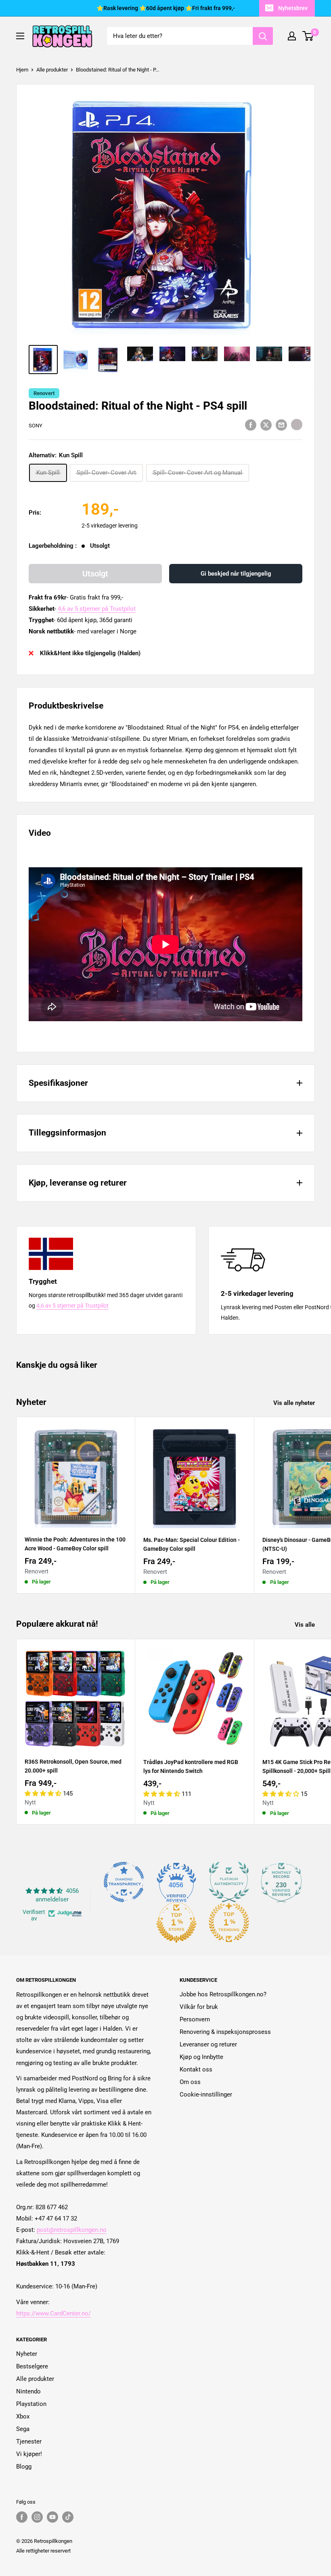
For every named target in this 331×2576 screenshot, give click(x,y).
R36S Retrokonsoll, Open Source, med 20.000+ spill (73, 1766)
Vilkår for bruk (199, 2007)
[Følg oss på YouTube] (52, 2517)
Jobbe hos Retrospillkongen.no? (223, 1994)
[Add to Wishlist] (297, 425)
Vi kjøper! (29, 2454)
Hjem (22, 70)
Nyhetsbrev (293, 8)
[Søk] (263, 36)
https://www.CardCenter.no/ (53, 2313)
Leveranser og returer (208, 2044)
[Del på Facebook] (251, 425)
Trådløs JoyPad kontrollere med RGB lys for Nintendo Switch (191, 1766)
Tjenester (29, 2441)
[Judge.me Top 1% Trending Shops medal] (229, 1922)
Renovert (44, 393)
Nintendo (28, 2391)
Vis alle (306, 1625)
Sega (23, 2429)
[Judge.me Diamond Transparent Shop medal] (124, 1882)
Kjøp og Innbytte (201, 2057)
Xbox (23, 2416)
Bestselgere (32, 2366)
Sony (36, 426)
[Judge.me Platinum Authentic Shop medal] (229, 1882)
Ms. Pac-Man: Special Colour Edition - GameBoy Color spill (192, 1544)
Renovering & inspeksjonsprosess (225, 2032)
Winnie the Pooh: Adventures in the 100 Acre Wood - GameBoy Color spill (75, 1544)
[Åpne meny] (20, 36)
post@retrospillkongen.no (72, 2230)
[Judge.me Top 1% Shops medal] (176, 1922)
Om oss (190, 2082)
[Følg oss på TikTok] (68, 2517)
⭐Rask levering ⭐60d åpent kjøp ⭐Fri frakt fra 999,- (166, 8)
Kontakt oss (196, 2069)
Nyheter (27, 2354)
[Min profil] (292, 36)
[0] (308, 36)
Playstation (31, 2404)
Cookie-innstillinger (206, 2094)
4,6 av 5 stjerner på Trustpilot (97, 609)
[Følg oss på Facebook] (22, 2517)
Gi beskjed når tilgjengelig (236, 574)
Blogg (24, 2467)
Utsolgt (95, 574)
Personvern (195, 2019)
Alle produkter (52, 70)
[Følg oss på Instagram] (37, 2517)
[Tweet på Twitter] (266, 425)
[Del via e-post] (281, 425)
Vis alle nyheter (295, 1403)
